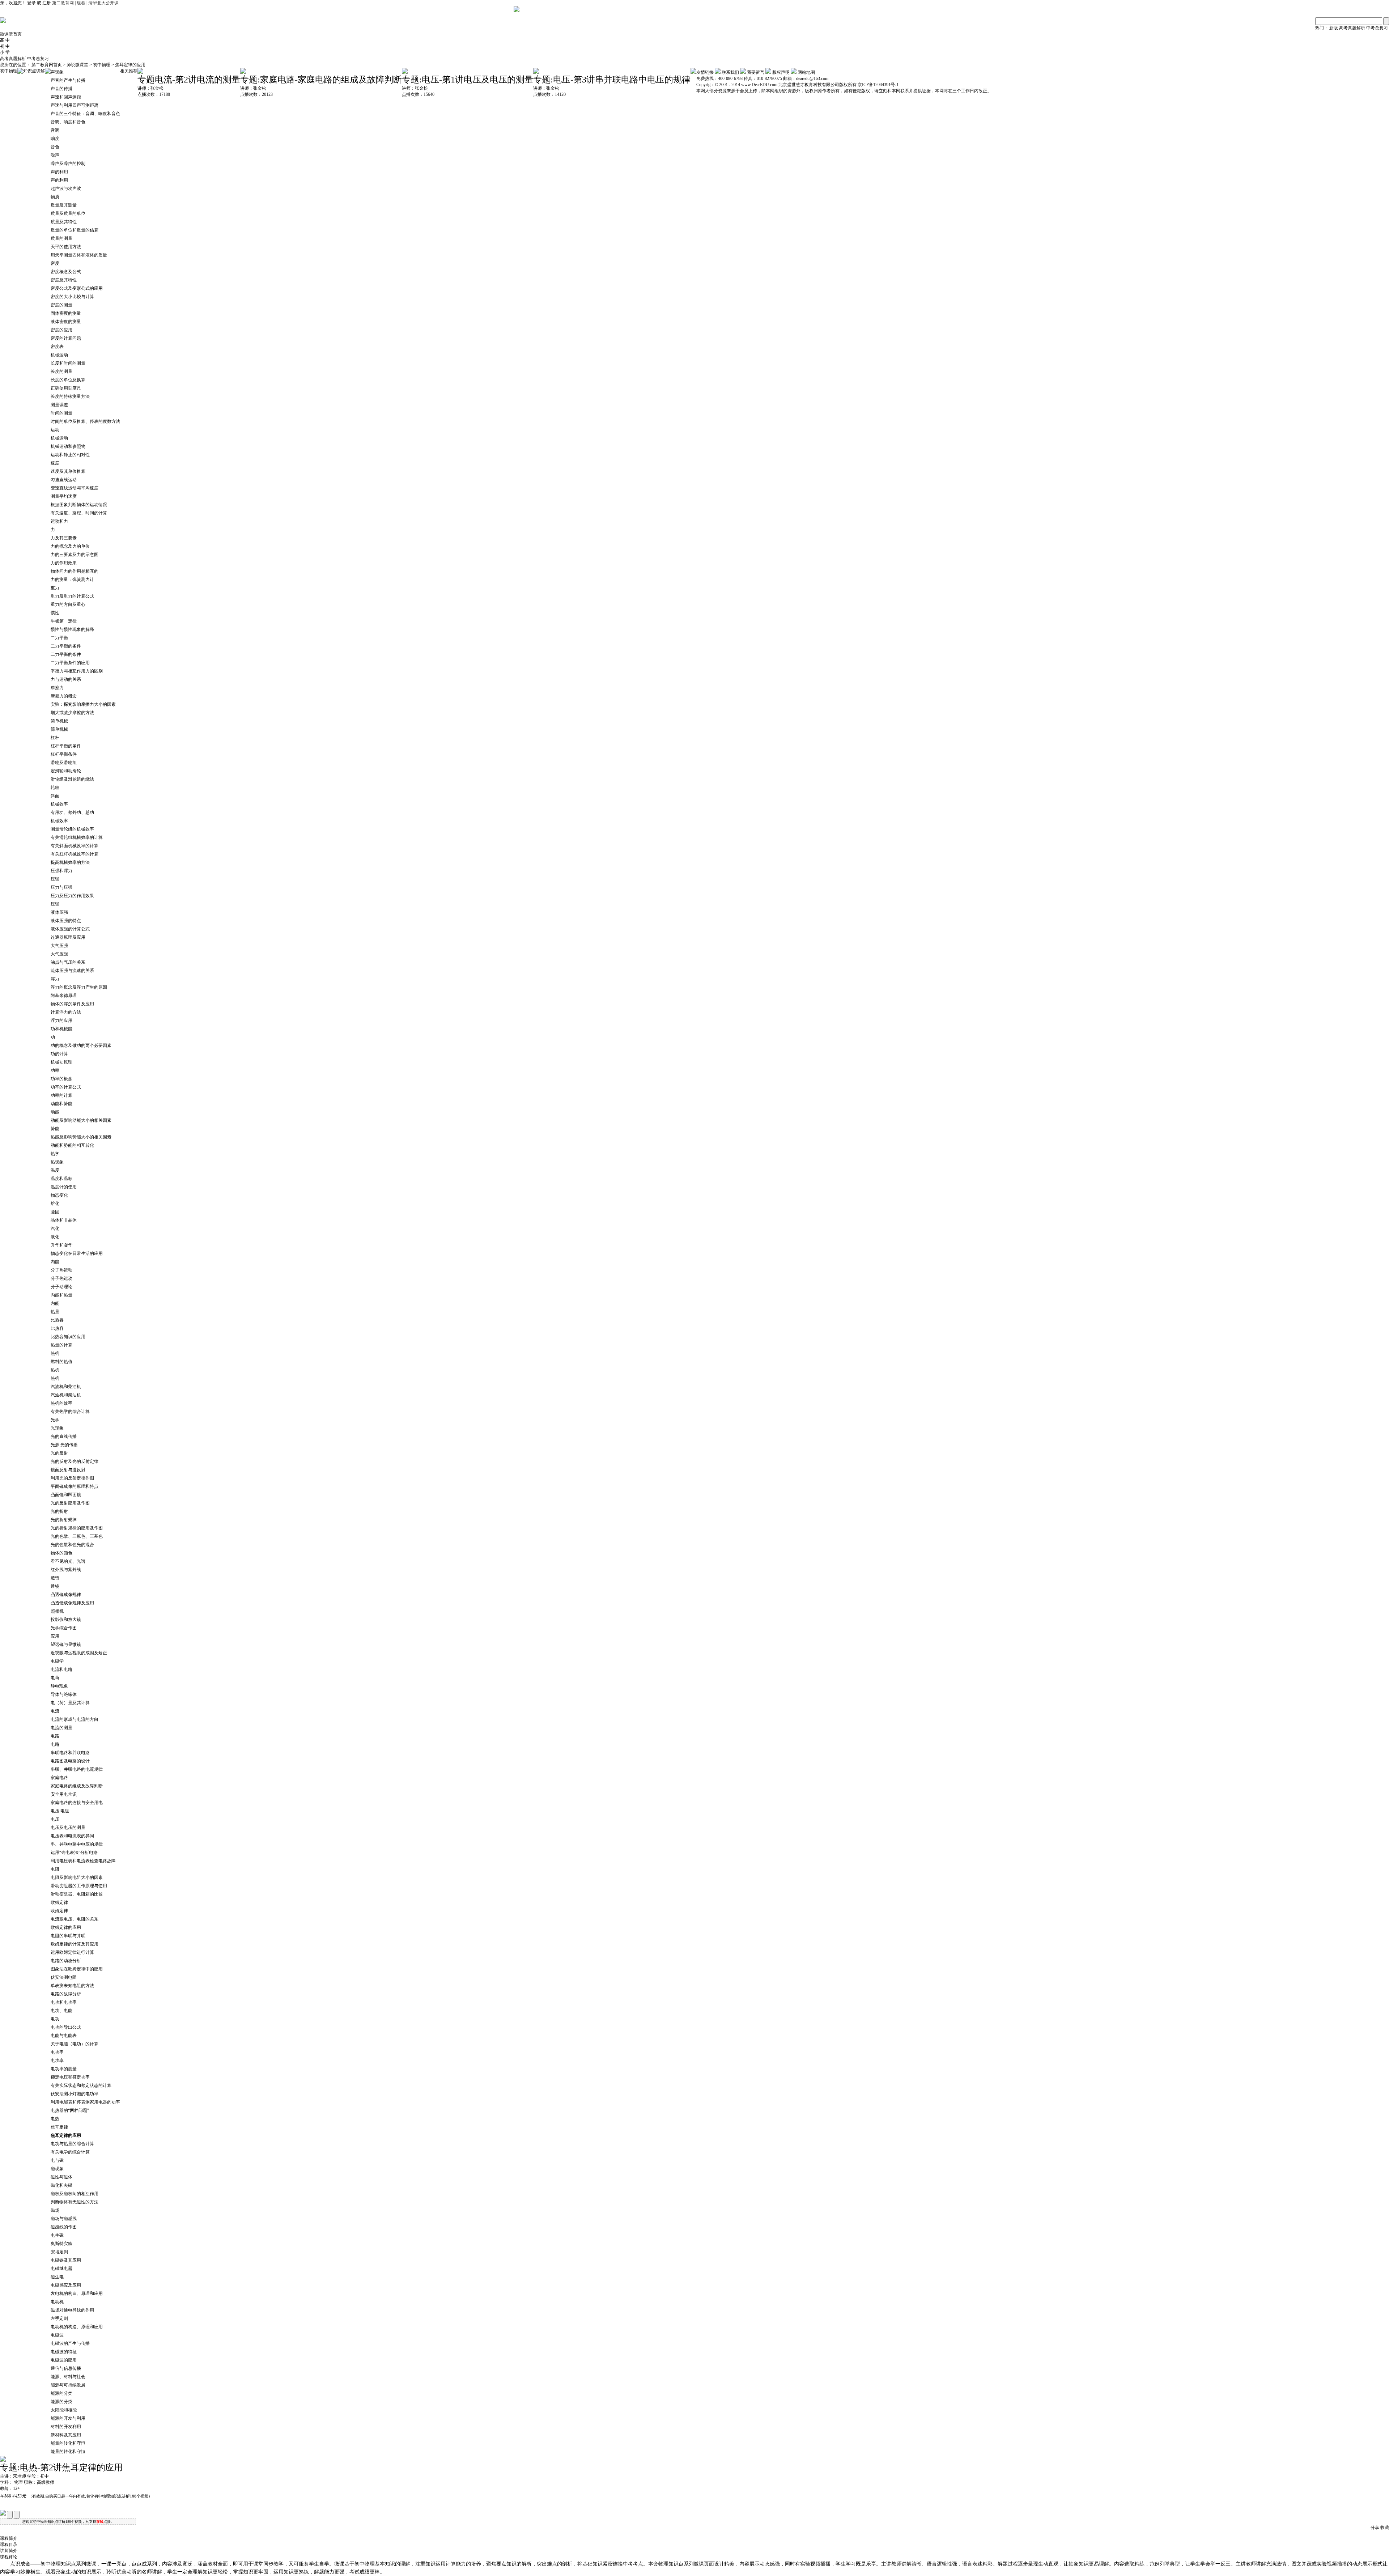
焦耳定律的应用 (130, 65)
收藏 (1385, 2528)
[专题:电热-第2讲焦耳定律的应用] (3, 2460)
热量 (55, 1312)
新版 (1334, 28)
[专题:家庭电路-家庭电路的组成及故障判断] (243, 72)
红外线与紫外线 (66, 1570)
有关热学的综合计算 (70, 1412)
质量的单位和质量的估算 (75, 230)
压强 (55, 879)
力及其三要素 (64, 538)
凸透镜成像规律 (66, 1595)
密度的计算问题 (66, 338)
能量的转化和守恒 (68, 2443)
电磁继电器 (61, 2269)
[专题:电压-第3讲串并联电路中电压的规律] (536, 72)
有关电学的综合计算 (70, 2152)
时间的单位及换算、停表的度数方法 (85, 421)
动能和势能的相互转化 (72, 1145)
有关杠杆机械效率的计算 (75, 854)
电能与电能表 (64, 2036)
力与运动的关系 (66, 679)
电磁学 (57, 1661)
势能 (55, 1129)
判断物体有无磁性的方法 (75, 2202)
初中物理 (102, 65)
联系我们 (730, 72)
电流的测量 (61, 1728)
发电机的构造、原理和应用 (77, 2293)
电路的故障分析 (66, 1994)
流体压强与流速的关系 (72, 971)
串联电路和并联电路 (70, 1753)
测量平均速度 (64, 496)
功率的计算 (61, 1095)
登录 (31, 3)
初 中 (5, 46)
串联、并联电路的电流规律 (77, 1769)
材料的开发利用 (66, 2427)
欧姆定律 (59, 1902)
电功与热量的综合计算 (72, 2144)
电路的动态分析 (66, 1961)
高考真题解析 (1352, 28)
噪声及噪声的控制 (68, 164)
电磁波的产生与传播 (70, 2343)
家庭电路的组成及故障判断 (77, 1786)
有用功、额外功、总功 (72, 812)
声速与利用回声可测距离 (75, 105)
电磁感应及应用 (66, 2285)
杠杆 (55, 738)
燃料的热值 (61, 1362)
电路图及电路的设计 (70, 1761)
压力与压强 (61, 887)
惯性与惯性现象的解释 (72, 629)
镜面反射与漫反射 (68, 1470)
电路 (55, 1736)
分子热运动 (61, 1270)
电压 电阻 (60, 1811)
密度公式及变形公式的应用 (77, 288)
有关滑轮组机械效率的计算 (77, 837)
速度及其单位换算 (68, 471)
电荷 (55, 1678)
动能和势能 (61, 1104)
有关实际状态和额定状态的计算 (81, 2085)
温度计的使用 (64, 1187)
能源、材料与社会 (68, 2377)
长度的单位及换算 (68, 380)
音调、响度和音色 (68, 122)
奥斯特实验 (61, 2244)
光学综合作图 (64, 1628)
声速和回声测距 (66, 97)
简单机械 (59, 721)
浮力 (55, 979)
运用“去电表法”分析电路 (74, 1853)
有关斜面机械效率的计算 (75, 846)
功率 (55, 1070)
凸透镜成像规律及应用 (72, 1603)
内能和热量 (61, 1295)
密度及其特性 (64, 280)
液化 (55, 1237)
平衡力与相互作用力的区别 (77, 671)
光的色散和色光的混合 (72, 1545)
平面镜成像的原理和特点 (75, 1486)
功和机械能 (61, 1029)
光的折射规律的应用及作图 (77, 1528)
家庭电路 (59, 1778)
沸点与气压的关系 (68, 962)
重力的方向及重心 (68, 604)
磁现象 (57, 2169)
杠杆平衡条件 (64, 754)
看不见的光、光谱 (68, 1561)
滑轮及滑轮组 (64, 763)
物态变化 (59, 1195)
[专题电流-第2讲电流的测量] (140, 72)
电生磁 (57, 2235)
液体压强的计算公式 (70, 929)
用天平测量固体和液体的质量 (79, 255)
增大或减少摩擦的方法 (72, 713)
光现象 (57, 1428)
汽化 (55, 1228)
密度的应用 (61, 330)
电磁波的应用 (64, 2360)
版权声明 (781, 72)
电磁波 (57, 2335)
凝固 (55, 1212)
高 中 (5, 40)
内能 (55, 1262)
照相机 (57, 1611)
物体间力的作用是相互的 (75, 571)
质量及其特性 (64, 222)
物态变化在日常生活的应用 (77, 1253)
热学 (55, 1154)
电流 (55, 1711)
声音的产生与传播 (68, 80)
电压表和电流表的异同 (72, 1836)
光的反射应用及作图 (70, 1503)
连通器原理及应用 (68, 937)
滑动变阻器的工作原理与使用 (79, 1886)
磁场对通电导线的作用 (72, 2310)
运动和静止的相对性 (70, 455)
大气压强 (59, 946)
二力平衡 (59, 638)
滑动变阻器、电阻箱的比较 (77, 1894)
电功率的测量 (64, 2069)
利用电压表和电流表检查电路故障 (83, 1861)
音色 (55, 147)
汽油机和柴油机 (66, 1387)
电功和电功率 (64, 2002)
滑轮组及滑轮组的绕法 (72, 779)
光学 (55, 1420)
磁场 (55, 2210)
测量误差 (59, 405)
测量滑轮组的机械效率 (72, 829)
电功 (55, 2019)
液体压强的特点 (66, 921)
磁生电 (57, 2277)
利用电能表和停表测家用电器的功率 (85, 2102)
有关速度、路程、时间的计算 (79, 513)
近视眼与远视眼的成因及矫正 (79, 1653)
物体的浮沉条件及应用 (72, 1004)
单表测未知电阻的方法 (72, 1986)
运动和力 (59, 521)
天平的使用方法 (66, 247)
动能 (55, 1112)
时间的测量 (61, 413)
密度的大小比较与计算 (72, 297)
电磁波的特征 (64, 2352)
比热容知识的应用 (68, 1337)
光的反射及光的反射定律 (75, 1461)
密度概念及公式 (66, 272)
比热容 (57, 1320)
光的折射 (59, 1511)
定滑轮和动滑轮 (66, 771)
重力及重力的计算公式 (72, 596)
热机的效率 (61, 1403)
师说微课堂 (78, 65)
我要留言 (756, 72)
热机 (55, 1353)
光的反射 (59, 1453)
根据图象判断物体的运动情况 (79, 505)
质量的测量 (61, 238)
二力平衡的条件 (66, 646)
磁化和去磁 (61, 2185)
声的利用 (59, 172)
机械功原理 (61, 1062)
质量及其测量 (64, 205)
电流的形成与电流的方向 (75, 1719)
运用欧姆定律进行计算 (72, 1952)
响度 (55, 139)
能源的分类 (61, 2393)
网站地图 (806, 72)
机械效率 (59, 804)
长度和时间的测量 (68, 363)
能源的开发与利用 (68, 2418)
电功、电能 (61, 2011)
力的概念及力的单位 (70, 546)
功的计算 (59, 1054)
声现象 (57, 72)
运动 (55, 430)
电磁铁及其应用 (66, 2260)
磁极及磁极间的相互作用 (75, 2194)
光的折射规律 (64, 1520)
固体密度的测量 (66, 313)
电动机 (57, 2302)
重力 (55, 588)
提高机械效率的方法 (70, 862)
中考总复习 (1377, 28)
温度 (55, 1170)
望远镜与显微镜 (66, 1645)
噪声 (55, 155)
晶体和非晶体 (64, 1220)
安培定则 (59, 2252)
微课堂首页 (11, 34)
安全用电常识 (64, 1794)
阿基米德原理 (64, 996)
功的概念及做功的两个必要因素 (81, 1045)
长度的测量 (61, 372)
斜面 (55, 796)
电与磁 (57, 2160)
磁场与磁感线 (64, 2219)
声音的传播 (61, 89)
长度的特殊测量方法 (70, 396)
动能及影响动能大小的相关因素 (81, 1120)
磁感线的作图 (64, 2227)
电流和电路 (61, 1669)
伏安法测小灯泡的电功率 (75, 2094)
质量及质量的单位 (68, 213)
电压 (55, 1819)
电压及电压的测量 (68, 1828)
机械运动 (59, 355)
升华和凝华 (61, 1245)
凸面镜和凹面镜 (66, 1495)
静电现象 (59, 1686)
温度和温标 (61, 1179)
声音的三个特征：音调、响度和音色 (85, 114)
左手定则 (59, 2318)
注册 (47, 3)
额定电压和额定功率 (70, 2077)
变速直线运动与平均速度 (75, 488)
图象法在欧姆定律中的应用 (77, 1969)
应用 (55, 1636)
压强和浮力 (61, 871)
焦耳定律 (59, 2127)
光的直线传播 (64, 1436)
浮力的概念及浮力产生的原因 (79, 987)
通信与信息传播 (66, 2368)
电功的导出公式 (66, 2027)
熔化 (55, 1204)
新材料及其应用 (66, 2435)
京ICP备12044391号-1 (878, 85)
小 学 (5, 52)
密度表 (57, 347)
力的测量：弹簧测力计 (72, 580)
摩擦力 (57, 688)
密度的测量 (61, 305)
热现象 (57, 1162)
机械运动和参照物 (68, 446)
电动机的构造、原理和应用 (77, 2327)
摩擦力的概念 (64, 696)
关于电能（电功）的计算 (75, 2044)
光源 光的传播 (64, 1445)
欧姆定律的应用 (66, 1927)
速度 (55, 463)
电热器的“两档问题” (70, 2110)
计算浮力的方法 (66, 1012)
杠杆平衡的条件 (66, 746)
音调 (55, 130)
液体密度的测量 (66, 322)
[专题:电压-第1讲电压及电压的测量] (405, 72)
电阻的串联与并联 (68, 1936)
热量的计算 (61, 1345)
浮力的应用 (61, 1020)
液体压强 (59, 912)
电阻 (55, 1869)
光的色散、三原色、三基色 (77, 1536)
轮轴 (55, 788)
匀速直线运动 (64, 480)
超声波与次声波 (66, 188)
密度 (55, 263)
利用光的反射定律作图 (72, 1478)
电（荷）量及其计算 (70, 1703)
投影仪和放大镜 (66, 1620)
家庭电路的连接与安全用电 (77, 1803)
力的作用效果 (64, 563)
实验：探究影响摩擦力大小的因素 (83, 704)
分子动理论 (61, 1287)
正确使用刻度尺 (66, 388)
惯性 (55, 613)
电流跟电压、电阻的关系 (75, 1919)
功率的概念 (61, 1079)
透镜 (55, 1578)
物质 (55, 197)
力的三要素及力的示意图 (75, 555)
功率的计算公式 (66, 1087)
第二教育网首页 (47, 65)
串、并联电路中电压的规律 (77, 1844)
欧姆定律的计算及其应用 (75, 1944)
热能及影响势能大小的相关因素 (81, 1137)
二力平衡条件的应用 (70, 663)
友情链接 (705, 72)
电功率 (57, 2052)
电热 (55, 2119)
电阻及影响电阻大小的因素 (77, 1877)
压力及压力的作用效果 (72, 896)
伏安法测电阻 (64, 1977)
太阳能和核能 (64, 2410)
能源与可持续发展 (68, 2385)
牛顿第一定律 (64, 621)
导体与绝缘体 (64, 1694)
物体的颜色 (61, 1553)
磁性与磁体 (61, 2177)
